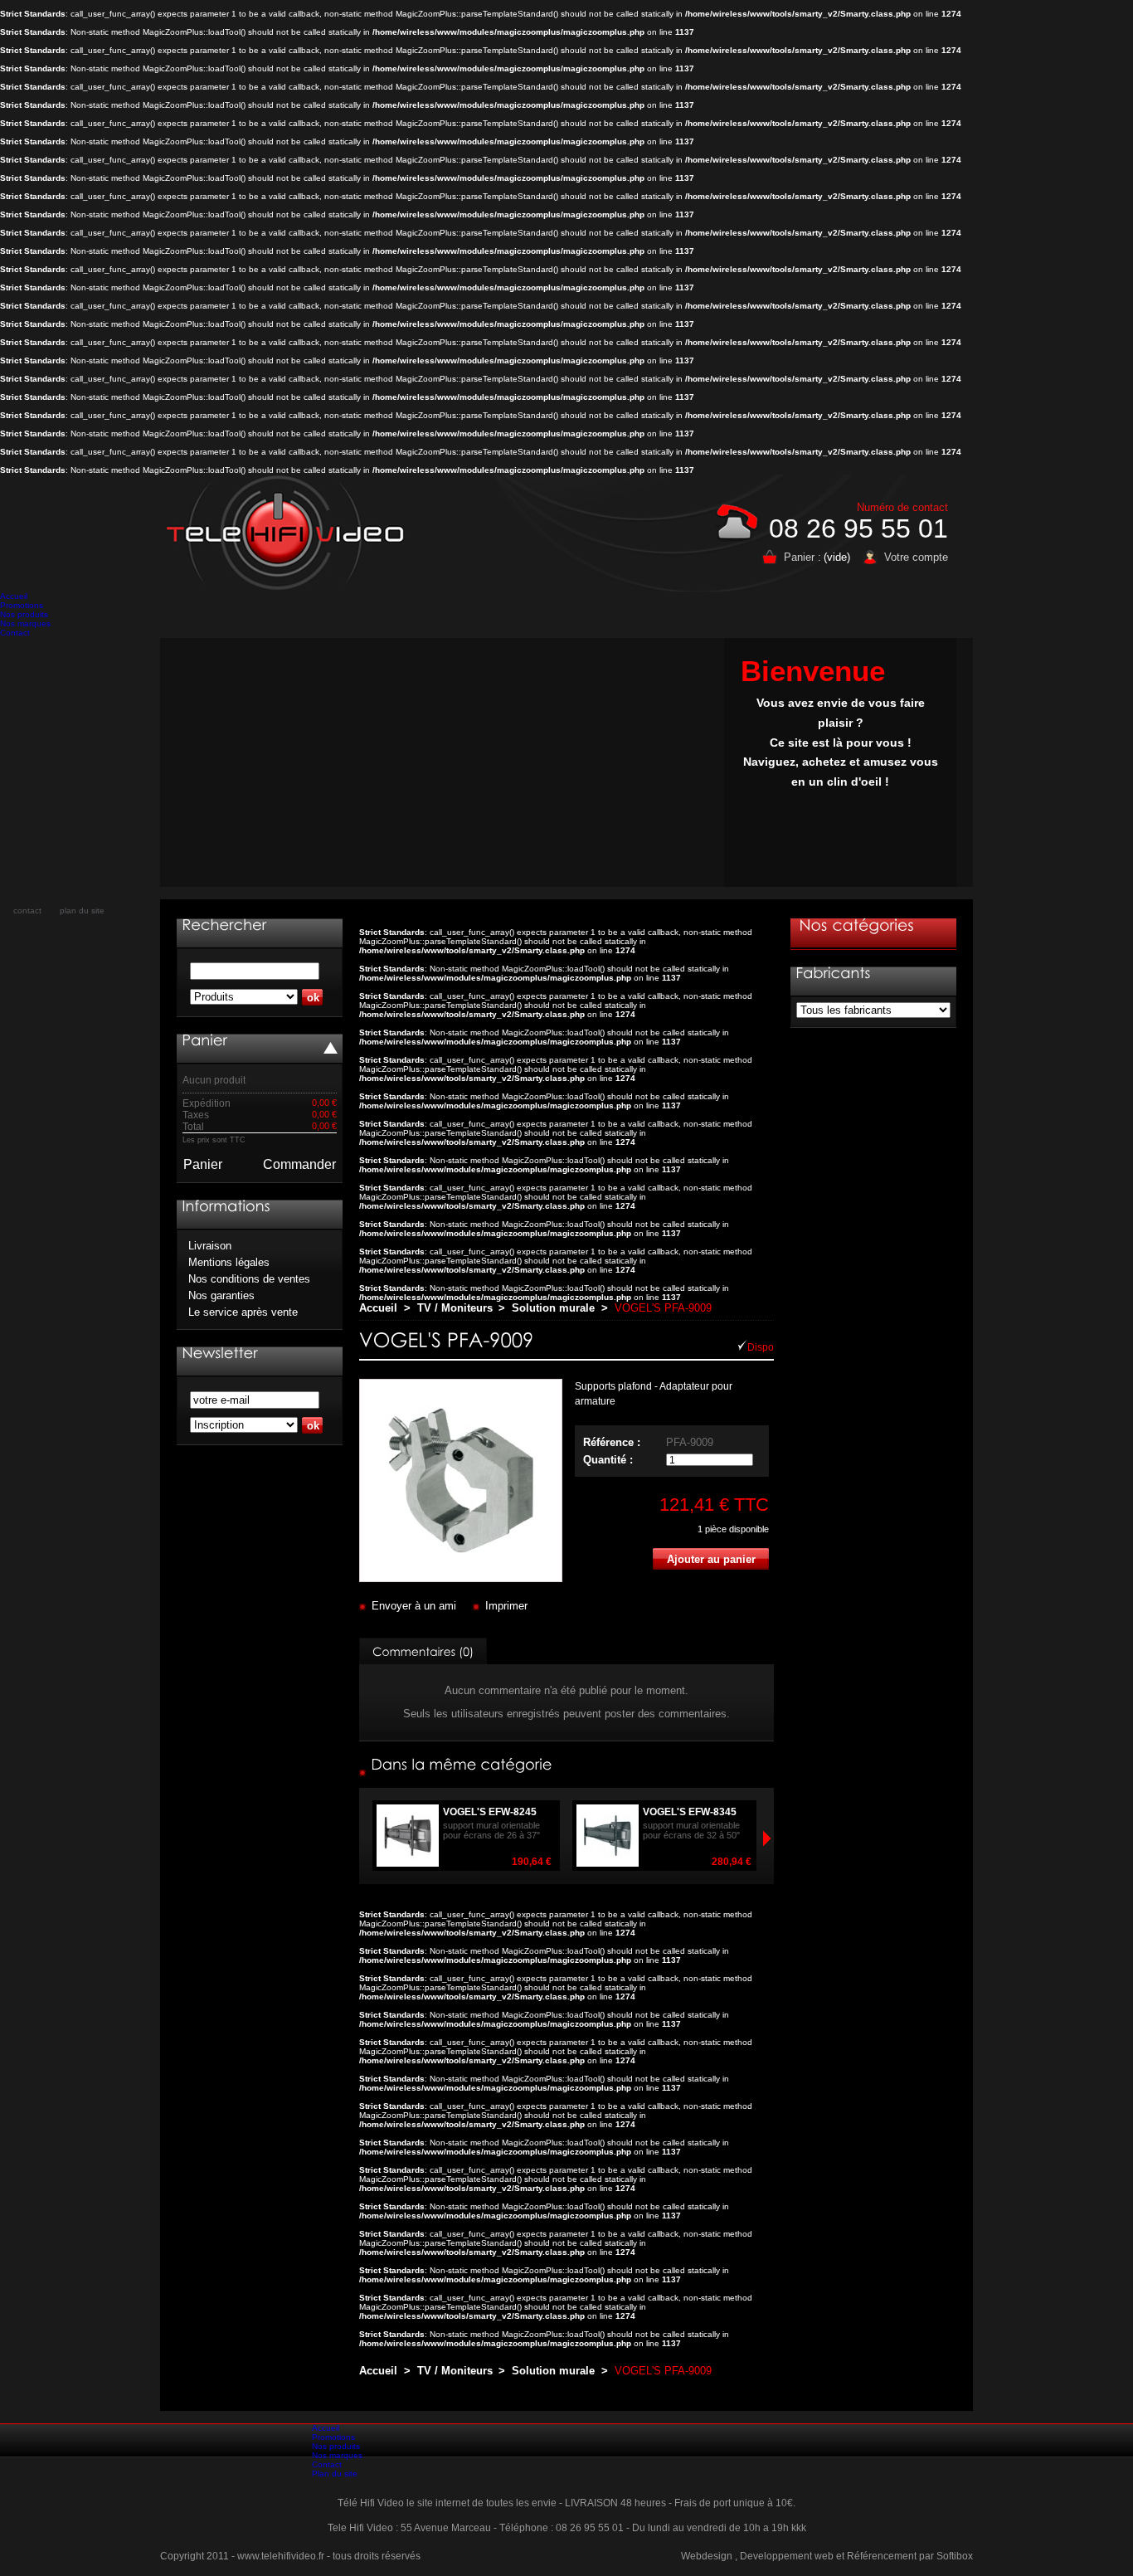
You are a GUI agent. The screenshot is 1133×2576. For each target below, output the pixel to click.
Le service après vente (243, 1312)
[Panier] (204, 1040)
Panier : (802, 557)
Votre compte (916, 557)
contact (27, 911)
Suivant (367, 1838)
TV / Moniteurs (455, 1308)
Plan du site (335, 2474)
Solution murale (553, 1308)
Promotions (22, 605)
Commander (299, 1164)
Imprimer (506, 1606)
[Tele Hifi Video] (289, 533)
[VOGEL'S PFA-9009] (461, 1578)
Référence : (612, 1442)
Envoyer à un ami (414, 1606)
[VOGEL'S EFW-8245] (555, 1862)
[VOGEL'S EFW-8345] (755, 1862)
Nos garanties (221, 1295)
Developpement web (787, 2556)
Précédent (766, 1838)
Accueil (14, 596)
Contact (15, 633)
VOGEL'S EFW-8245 (490, 1812)
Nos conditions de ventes (249, 1279)
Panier (203, 1164)
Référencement (882, 2556)
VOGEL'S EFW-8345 (690, 1812)
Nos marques (25, 623)
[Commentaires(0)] (423, 1651)
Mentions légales (229, 1262)
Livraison (210, 1246)
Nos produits (24, 614)
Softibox (955, 2556)
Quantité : (608, 1460)
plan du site (82, 911)
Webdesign (707, 2556)
